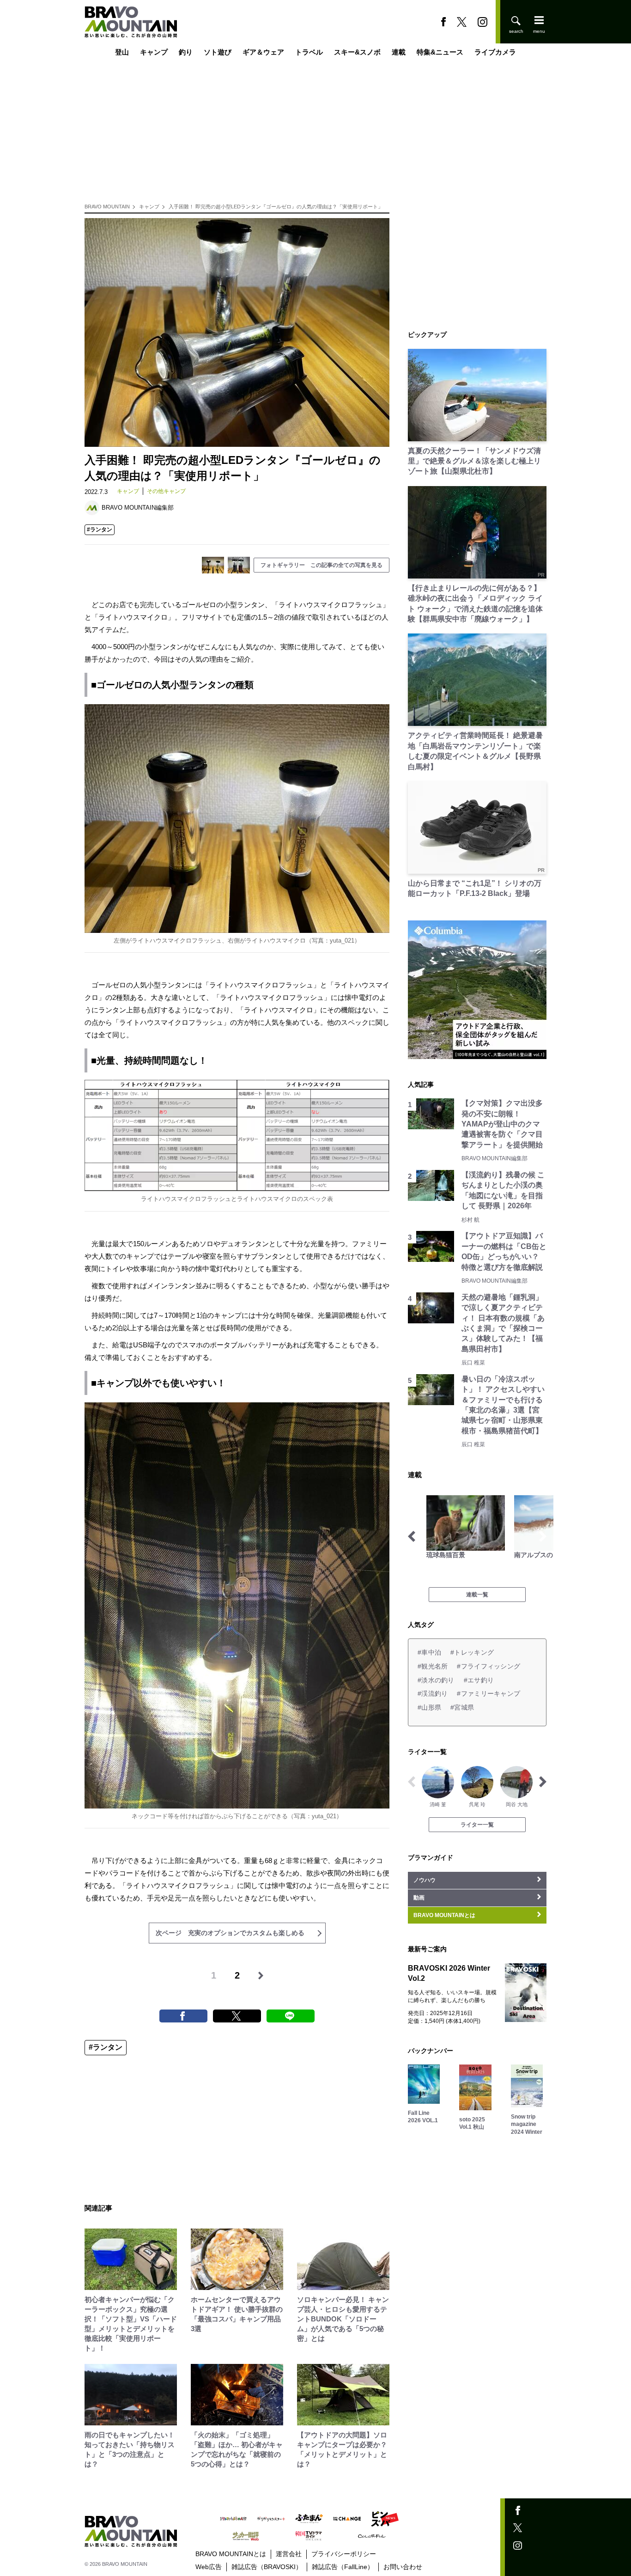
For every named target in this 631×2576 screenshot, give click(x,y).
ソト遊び (218, 52)
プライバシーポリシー (344, 2554)
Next (543, 1536)
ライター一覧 (477, 1825)
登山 (122, 52)
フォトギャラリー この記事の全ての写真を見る (322, 565)
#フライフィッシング (488, 1666)
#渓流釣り (433, 1693)
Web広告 (209, 2567)
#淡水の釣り (436, 1680)
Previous (412, 1536)
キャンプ (154, 52)
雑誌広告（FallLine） (343, 2567)
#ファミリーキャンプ (488, 1693)
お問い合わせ (403, 2567)
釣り (186, 52)
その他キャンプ (166, 491)
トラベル (309, 52)
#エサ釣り (479, 1680)
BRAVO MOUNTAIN (107, 207)
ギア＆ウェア (263, 52)
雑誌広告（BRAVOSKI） (267, 2567)
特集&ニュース (440, 52)
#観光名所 (433, 1666)
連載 (399, 52)
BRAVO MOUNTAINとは (231, 2554)
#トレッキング (472, 1652)
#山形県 (429, 1707)
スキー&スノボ (357, 52)
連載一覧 (477, 1595)
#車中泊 (429, 1652)
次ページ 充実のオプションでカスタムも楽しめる (230, 1933)
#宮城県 (462, 1707)
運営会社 (289, 2554)
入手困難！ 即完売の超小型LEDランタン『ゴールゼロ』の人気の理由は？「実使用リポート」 (276, 207)
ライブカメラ (495, 52)
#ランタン (100, 530)
